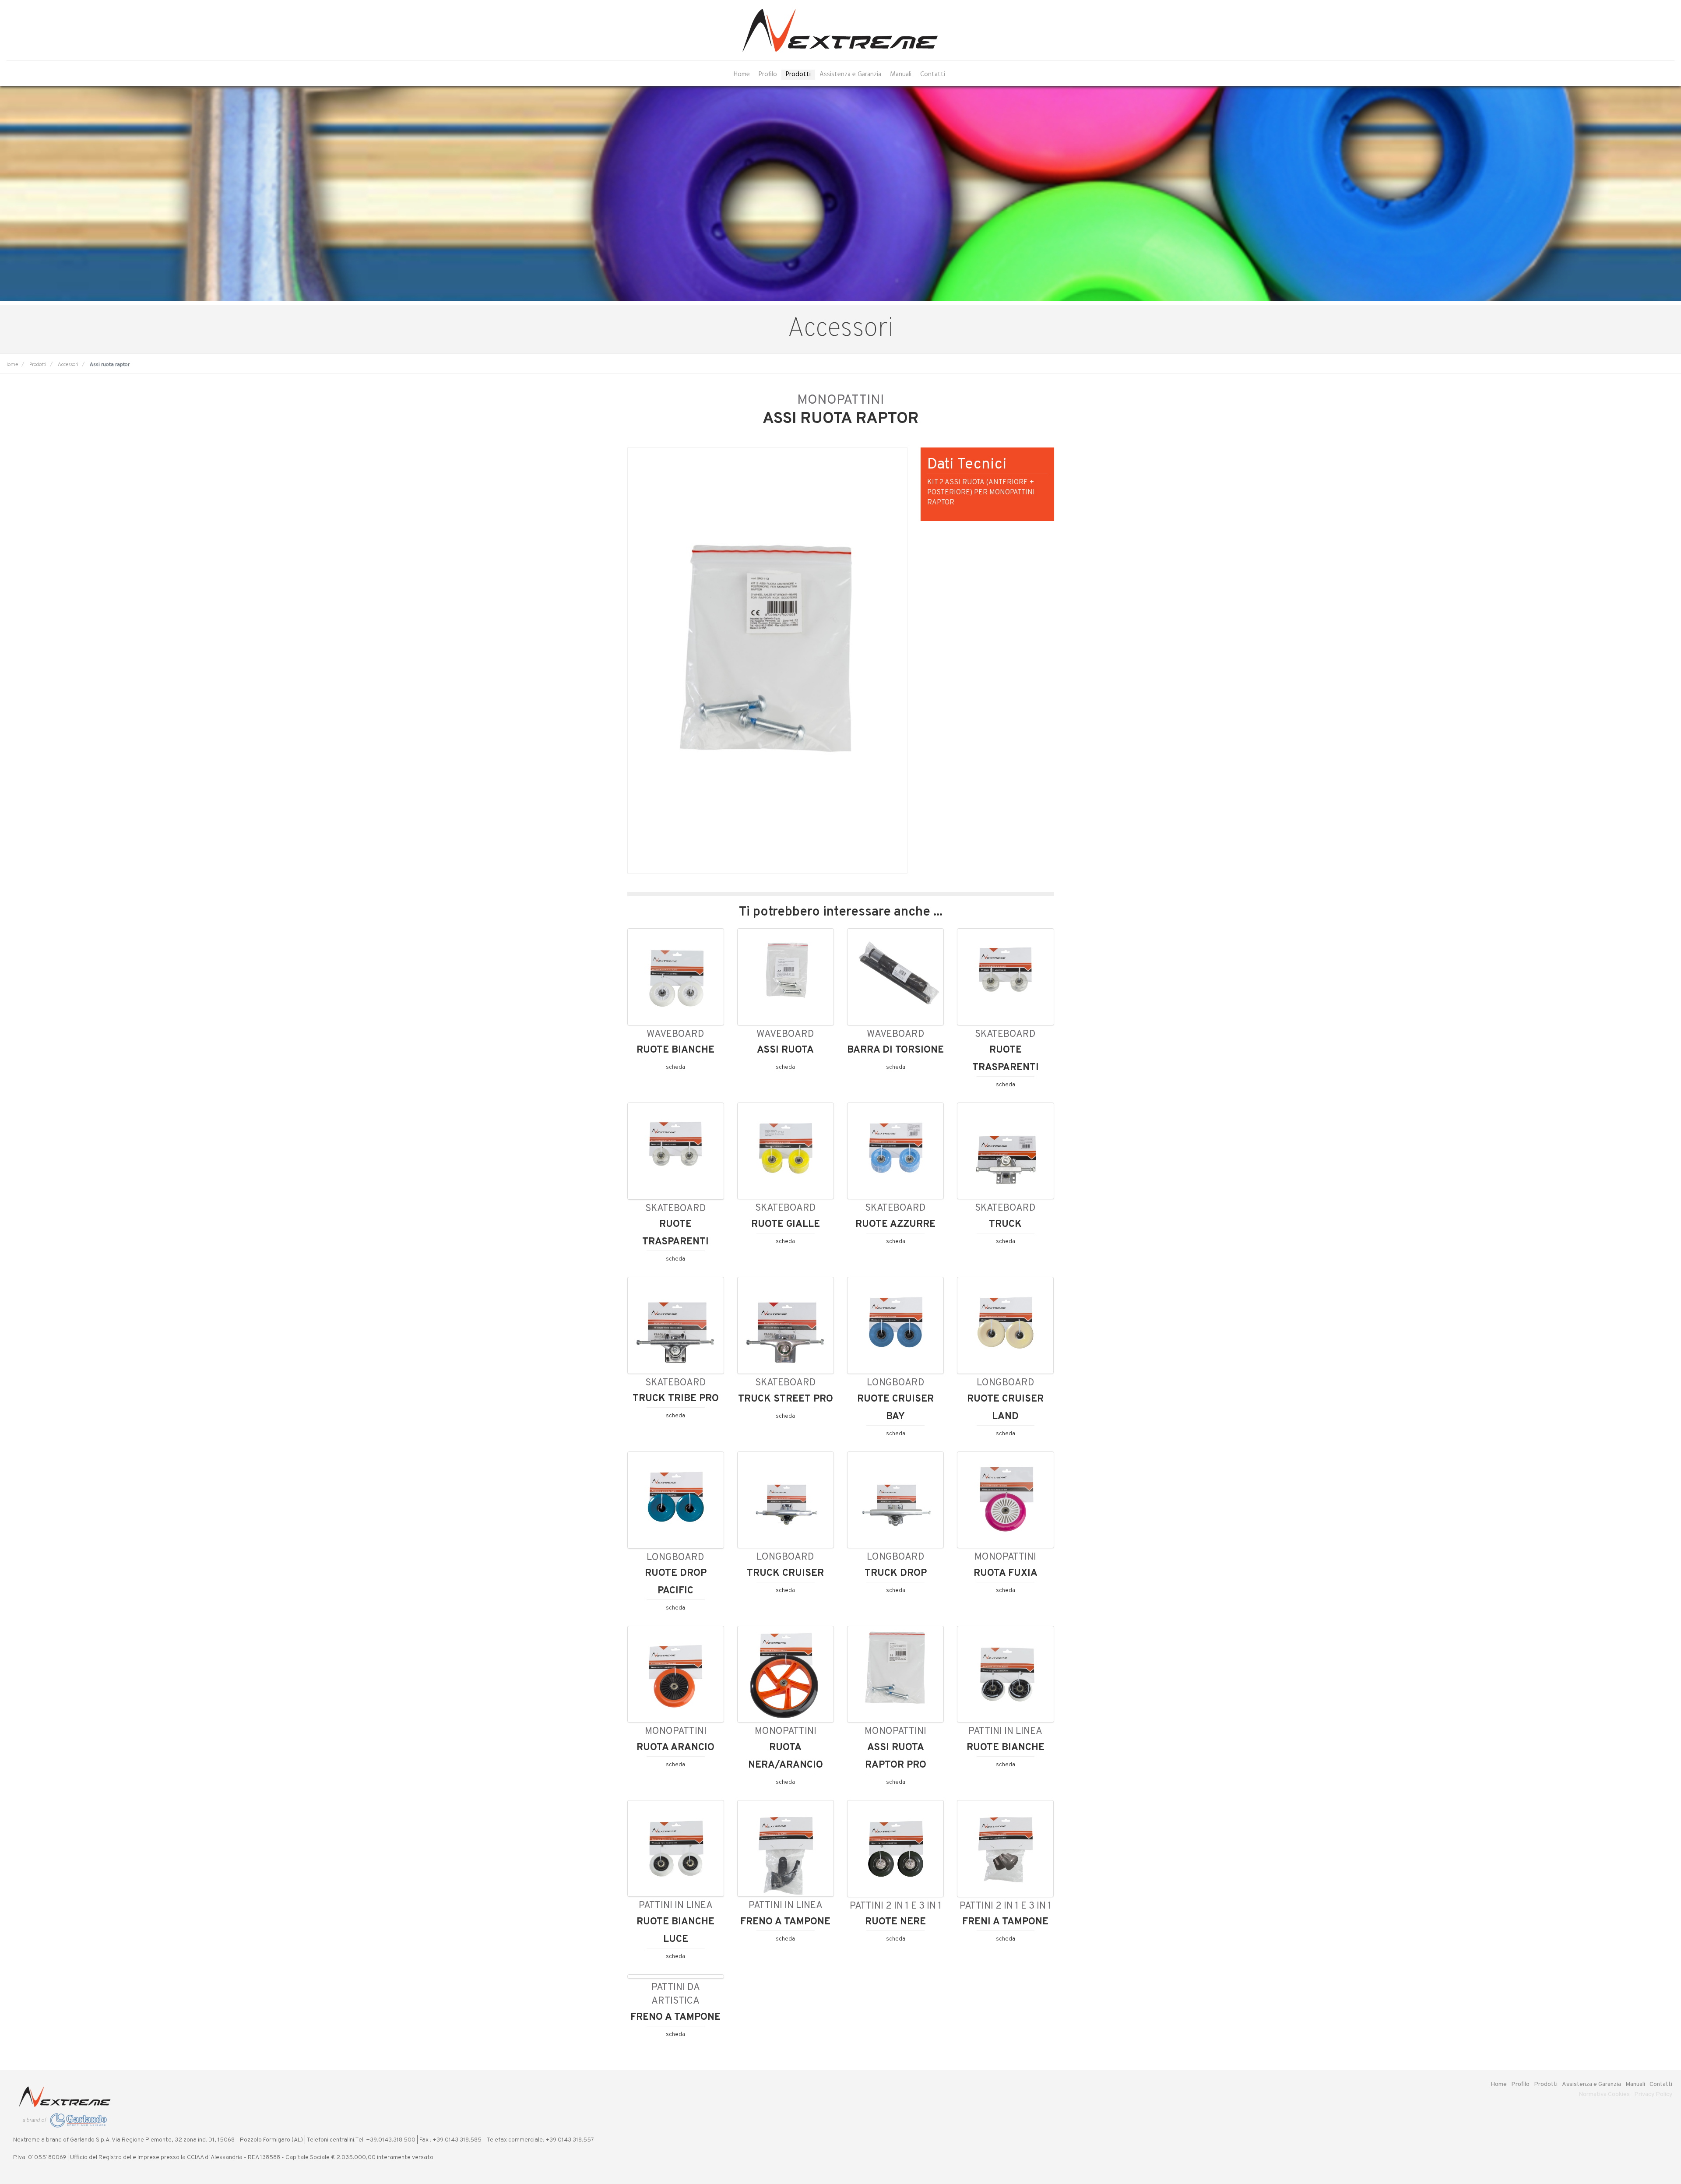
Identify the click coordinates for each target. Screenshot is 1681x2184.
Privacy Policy (1653, 2094)
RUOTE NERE (895, 1922)
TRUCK (1005, 1224)
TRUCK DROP (896, 1573)
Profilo (768, 75)
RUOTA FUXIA (1006, 1573)
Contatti (933, 75)
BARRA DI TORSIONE (895, 1050)
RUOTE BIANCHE (675, 1050)
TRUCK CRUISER (785, 1573)
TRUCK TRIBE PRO (676, 1398)
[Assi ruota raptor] (767, 661)
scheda (675, 1067)
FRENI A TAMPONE (1005, 1922)
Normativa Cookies (1604, 2094)
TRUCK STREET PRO (786, 1399)
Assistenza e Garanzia (850, 75)
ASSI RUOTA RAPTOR (841, 419)
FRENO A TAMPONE (785, 1922)
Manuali (901, 75)
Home (742, 75)
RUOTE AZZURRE (895, 1224)
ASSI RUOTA (785, 1050)
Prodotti (798, 75)
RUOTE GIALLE (786, 1224)
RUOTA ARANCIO (675, 1747)
